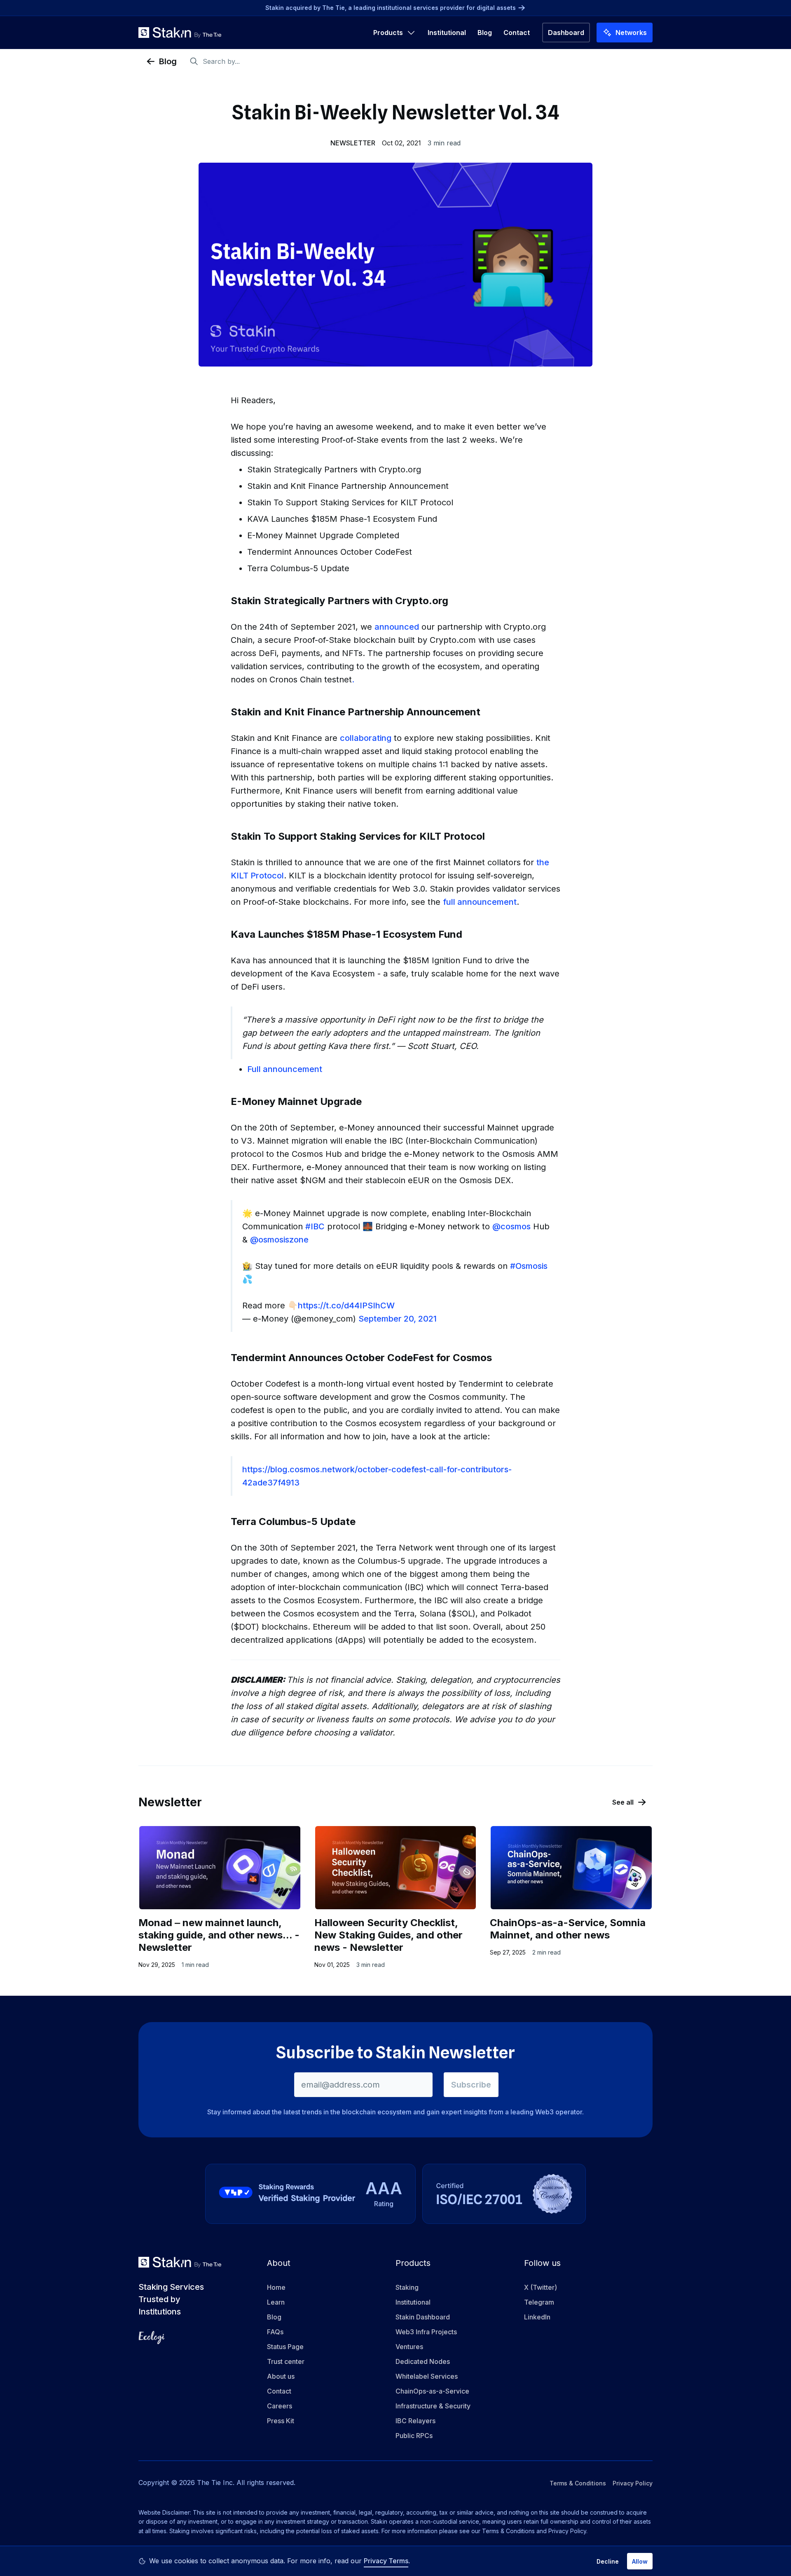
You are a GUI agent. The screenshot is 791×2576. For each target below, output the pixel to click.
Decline (608, 2561)
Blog (485, 33)
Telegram (539, 2302)
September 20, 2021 (398, 1319)
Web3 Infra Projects (426, 2332)
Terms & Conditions (578, 2483)
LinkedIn (537, 2317)
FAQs (275, 2332)
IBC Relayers (415, 2421)
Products (388, 33)
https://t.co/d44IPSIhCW (346, 1306)
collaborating (366, 738)
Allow (640, 2561)
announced (397, 627)
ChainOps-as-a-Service (432, 2391)
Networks (631, 33)
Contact (517, 33)
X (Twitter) (541, 2287)
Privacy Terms (386, 2561)
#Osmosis (529, 1266)
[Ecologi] (152, 2338)
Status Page (285, 2347)
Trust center (286, 2361)
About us (281, 2376)
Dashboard (566, 33)
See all (623, 1802)
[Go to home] (180, 33)
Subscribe (471, 2085)
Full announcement (285, 1069)
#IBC (315, 1226)
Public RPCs (414, 2436)
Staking (407, 2287)
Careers (280, 2406)
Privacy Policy (633, 2483)
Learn (276, 2302)
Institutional (447, 33)
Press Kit (281, 2421)
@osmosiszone (279, 1240)
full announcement (480, 902)
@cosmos (511, 1226)
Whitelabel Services (427, 2376)
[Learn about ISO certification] (504, 2194)
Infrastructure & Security (433, 2406)
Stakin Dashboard (423, 2317)
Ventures (409, 2347)
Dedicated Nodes (423, 2361)
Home (276, 2287)
